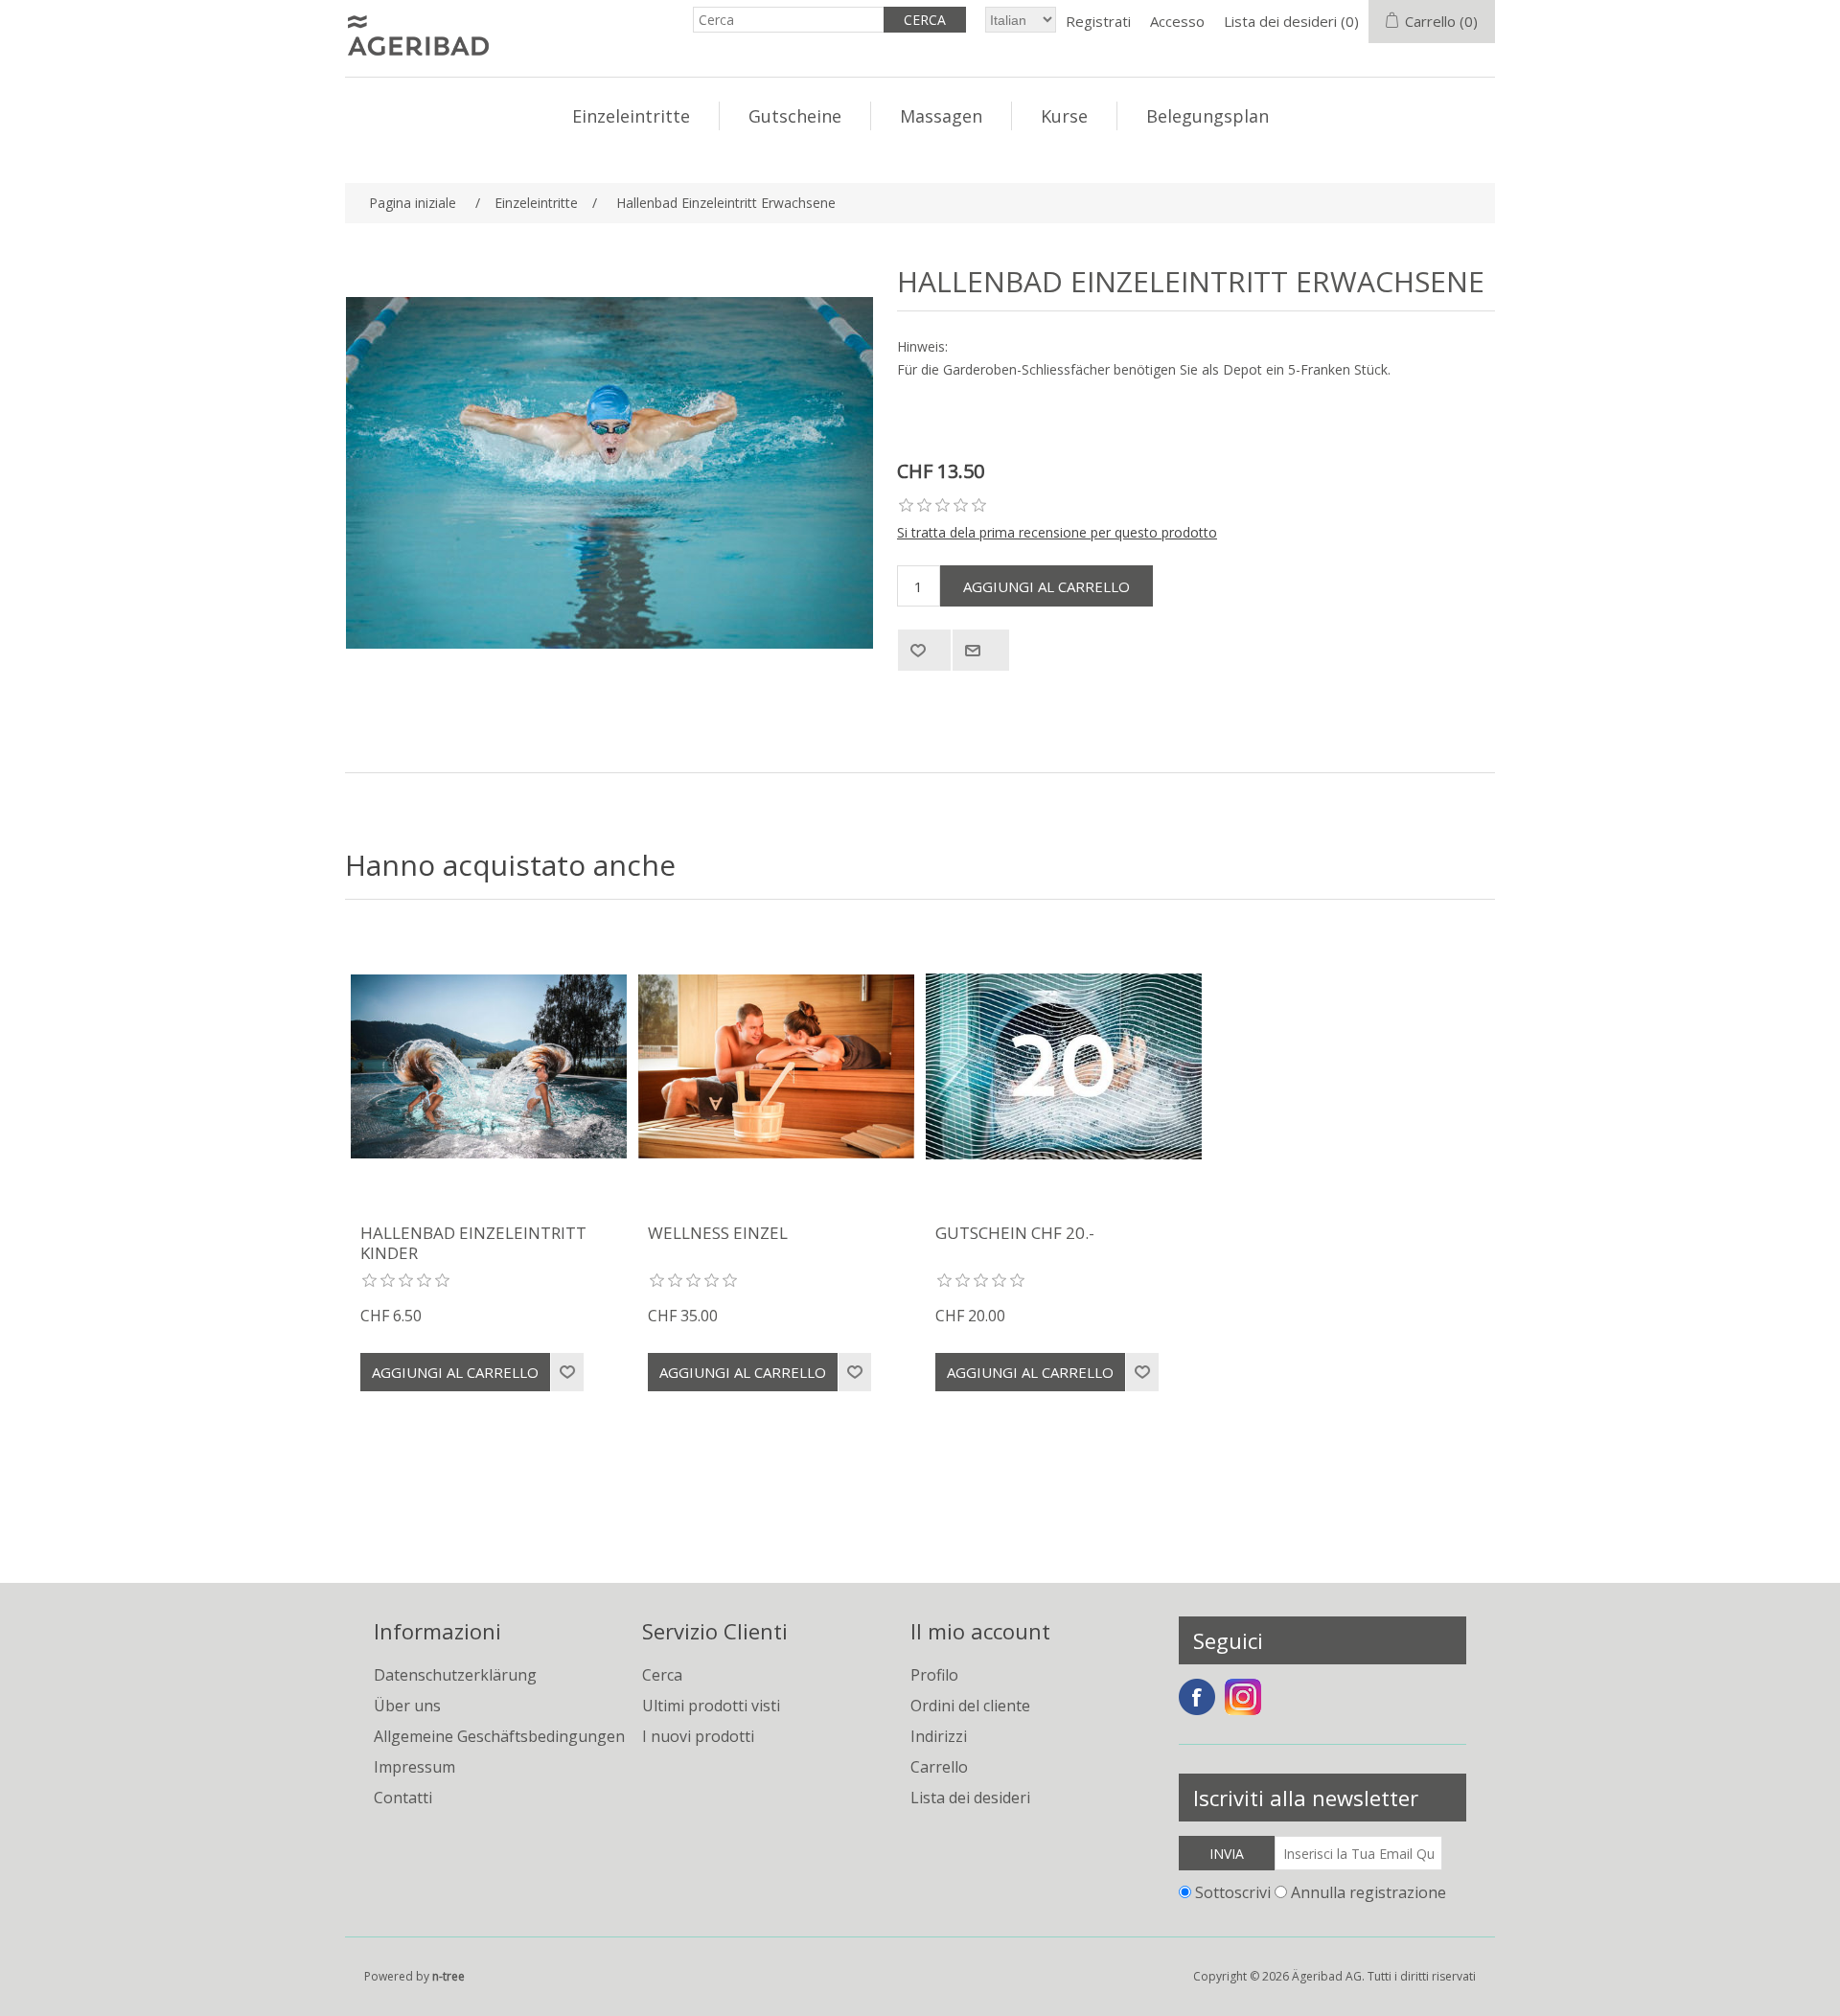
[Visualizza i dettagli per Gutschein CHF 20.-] (1064, 1066)
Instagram (1243, 1697)
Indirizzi (939, 1736)
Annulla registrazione (1368, 1892)
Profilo (934, 1675)
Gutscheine (795, 116)
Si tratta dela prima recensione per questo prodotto (1057, 532)
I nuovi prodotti (698, 1736)
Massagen (941, 116)
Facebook (1197, 1697)
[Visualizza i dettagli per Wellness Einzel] (776, 1066)
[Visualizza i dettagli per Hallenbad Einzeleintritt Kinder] (489, 1066)
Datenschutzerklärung (455, 1675)
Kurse (1064, 116)
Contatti (403, 1798)
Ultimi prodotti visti (711, 1706)
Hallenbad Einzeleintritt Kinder (473, 1243)
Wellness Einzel (718, 1233)
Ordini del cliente (970, 1706)
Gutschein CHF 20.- (1015, 1233)
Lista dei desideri (970, 1798)
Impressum (414, 1767)
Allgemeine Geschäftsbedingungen (499, 1736)
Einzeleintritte (631, 116)
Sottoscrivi (1233, 1892)
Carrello (939, 1767)
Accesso (1177, 21)
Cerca (662, 1675)
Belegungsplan (1207, 116)
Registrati (1098, 21)
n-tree (448, 1976)
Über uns (407, 1706)
